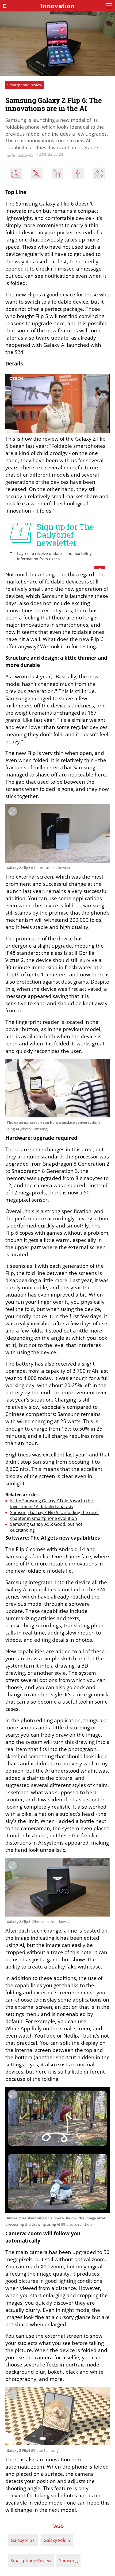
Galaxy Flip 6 (23, 2540)
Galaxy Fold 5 (57, 2540)
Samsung (68, 2561)
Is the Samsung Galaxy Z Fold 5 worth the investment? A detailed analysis (52, 1504)
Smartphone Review (31, 2561)
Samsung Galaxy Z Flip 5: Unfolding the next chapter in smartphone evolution (55, 1515)
